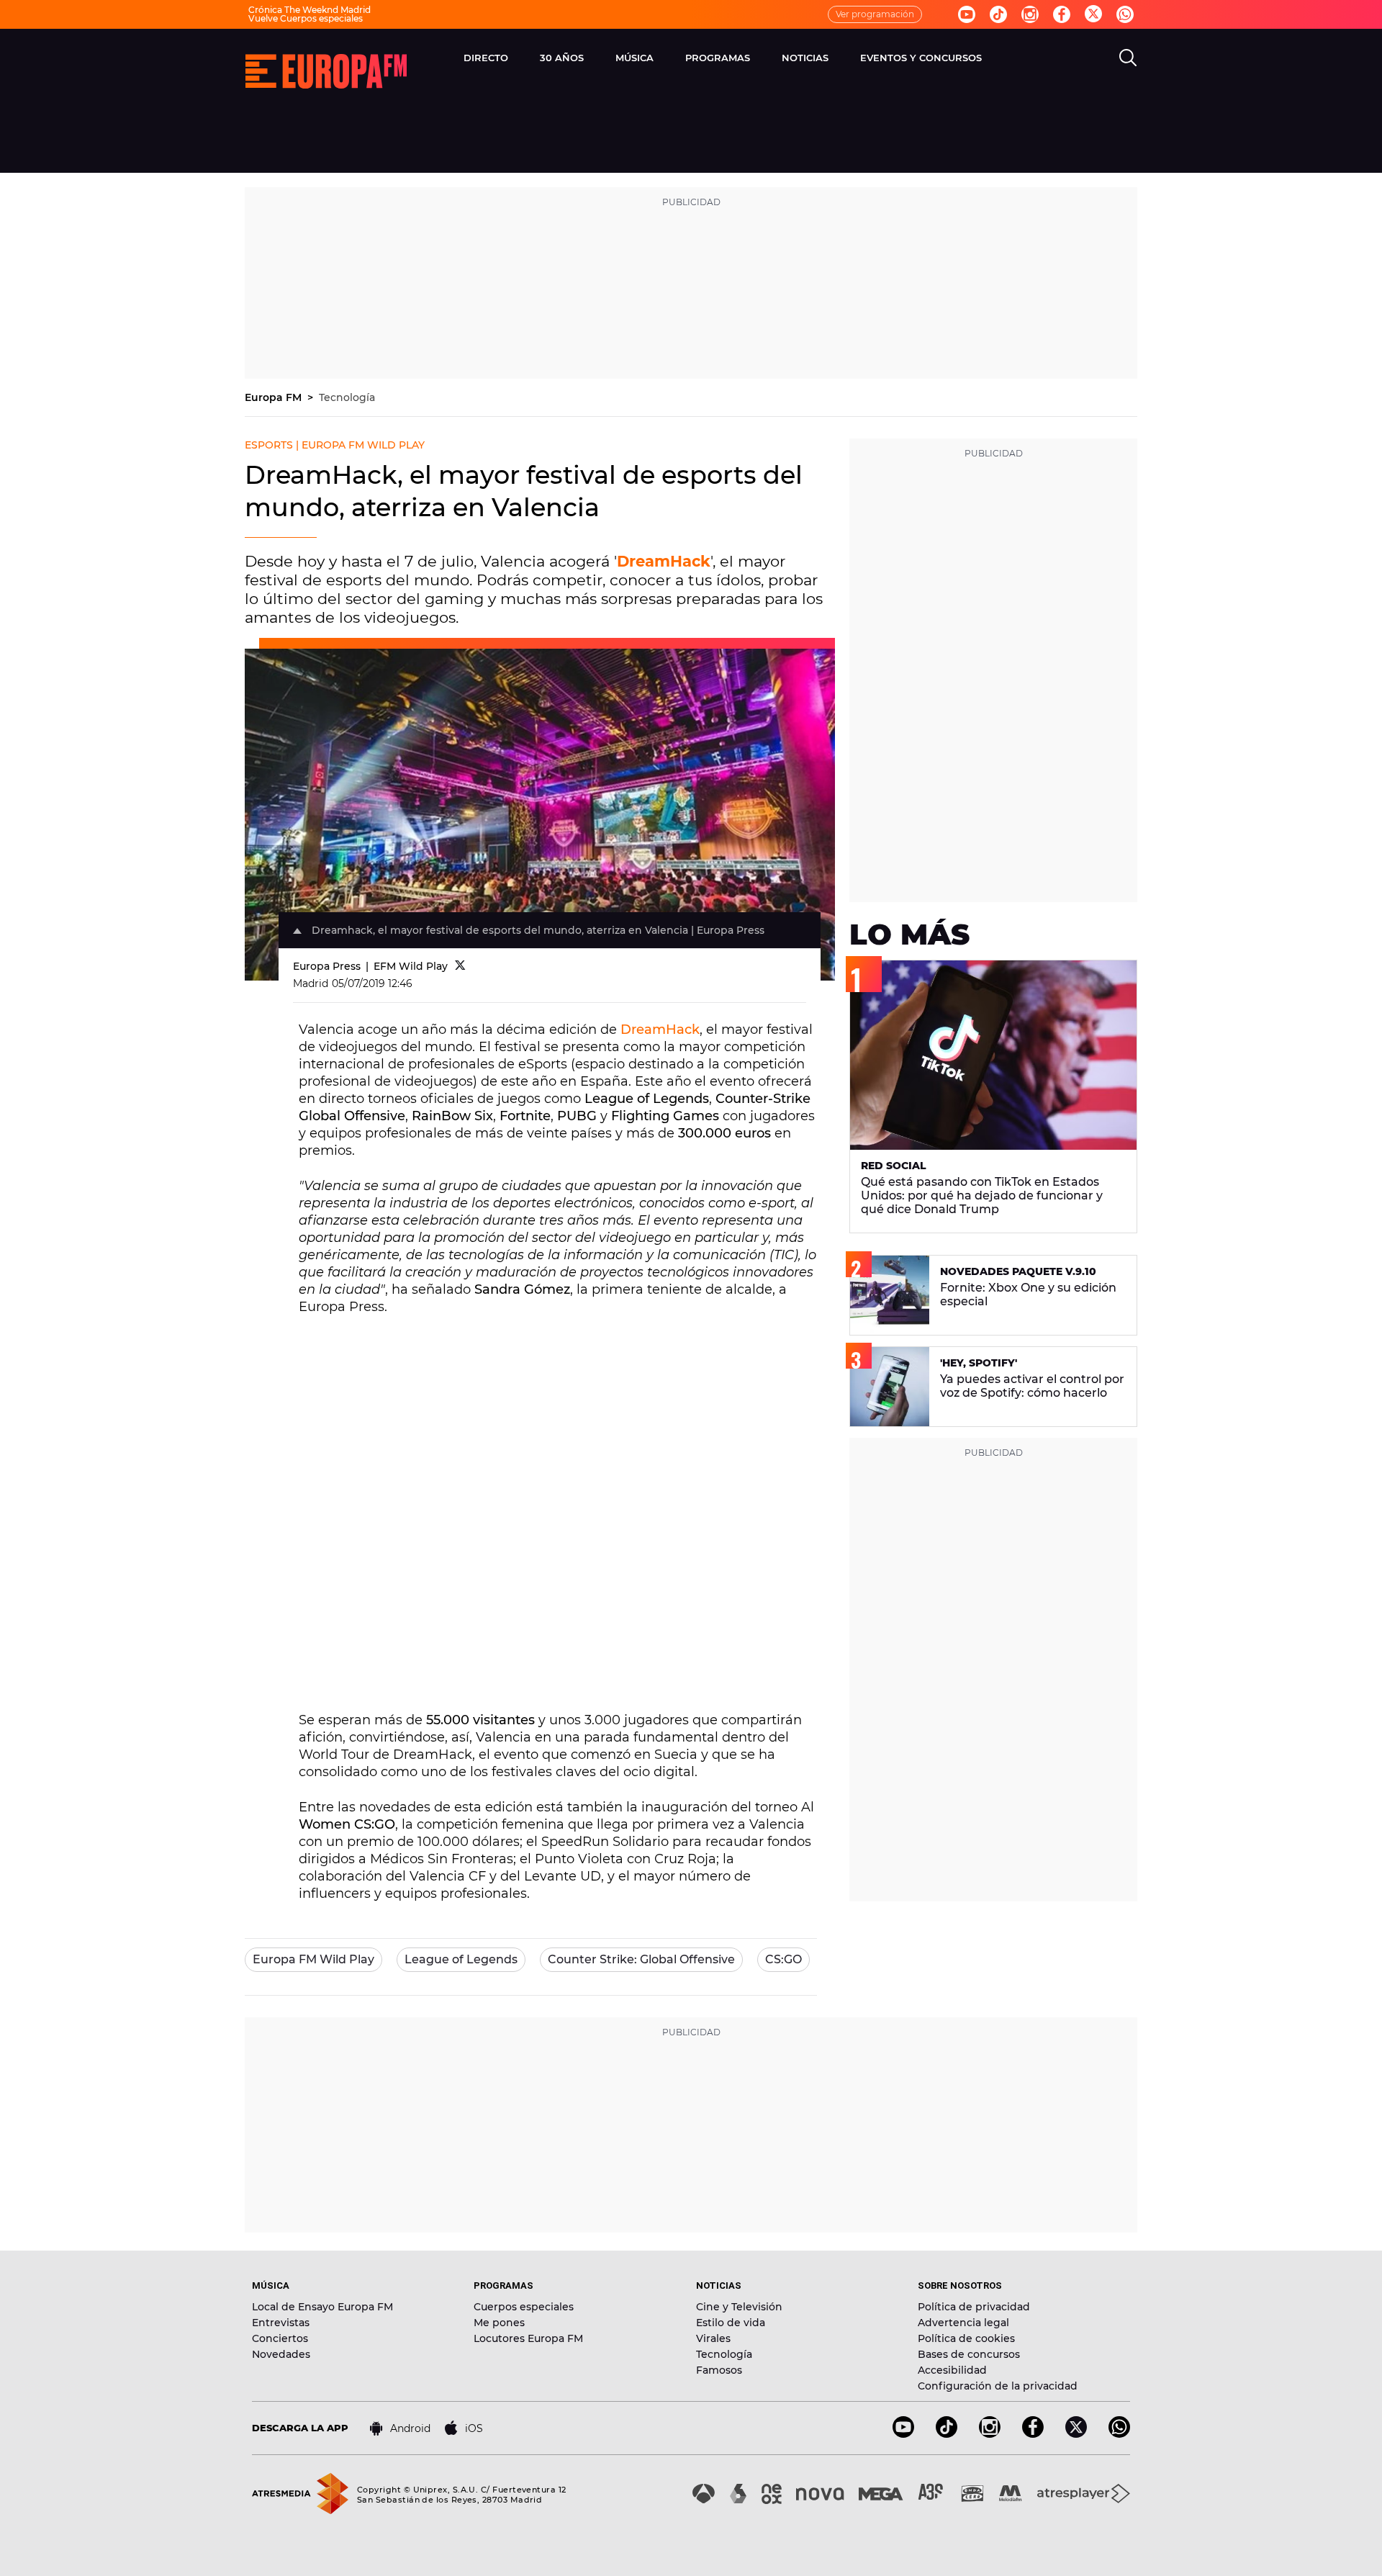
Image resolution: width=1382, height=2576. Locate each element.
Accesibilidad (952, 2370)
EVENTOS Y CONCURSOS (921, 58)
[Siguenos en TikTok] (947, 2434)
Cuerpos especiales (524, 2307)
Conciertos (280, 2338)
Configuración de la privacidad (998, 2386)
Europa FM (275, 397)
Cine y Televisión (739, 2307)
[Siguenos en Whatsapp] (1125, 14)
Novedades (281, 2354)
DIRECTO (486, 58)
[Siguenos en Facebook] (1062, 14)
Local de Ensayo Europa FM (322, 2307)
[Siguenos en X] (1076, 2434)
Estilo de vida (731, 2323)
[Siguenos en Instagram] (1030, 14)
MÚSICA (634, 58)
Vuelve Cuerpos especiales (306, 18)
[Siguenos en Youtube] (967, 14)
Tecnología (347, 397)
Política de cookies (966, 2338)
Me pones (499, 2323)
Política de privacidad (974, 2307)
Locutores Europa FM (528, 2338)
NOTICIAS (805, 58)
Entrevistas (281, 2323)
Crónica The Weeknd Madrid (310, 10)
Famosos (719, 2370)
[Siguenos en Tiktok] (998, 14)
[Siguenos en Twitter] (1093, 15)
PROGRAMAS (718, 58)
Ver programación (875, 14)
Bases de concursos (969, 2354)
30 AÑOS (562, 58)
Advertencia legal (963, 2323)
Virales (713, 2338)
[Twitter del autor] (460, 966)
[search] (1128, 58)
